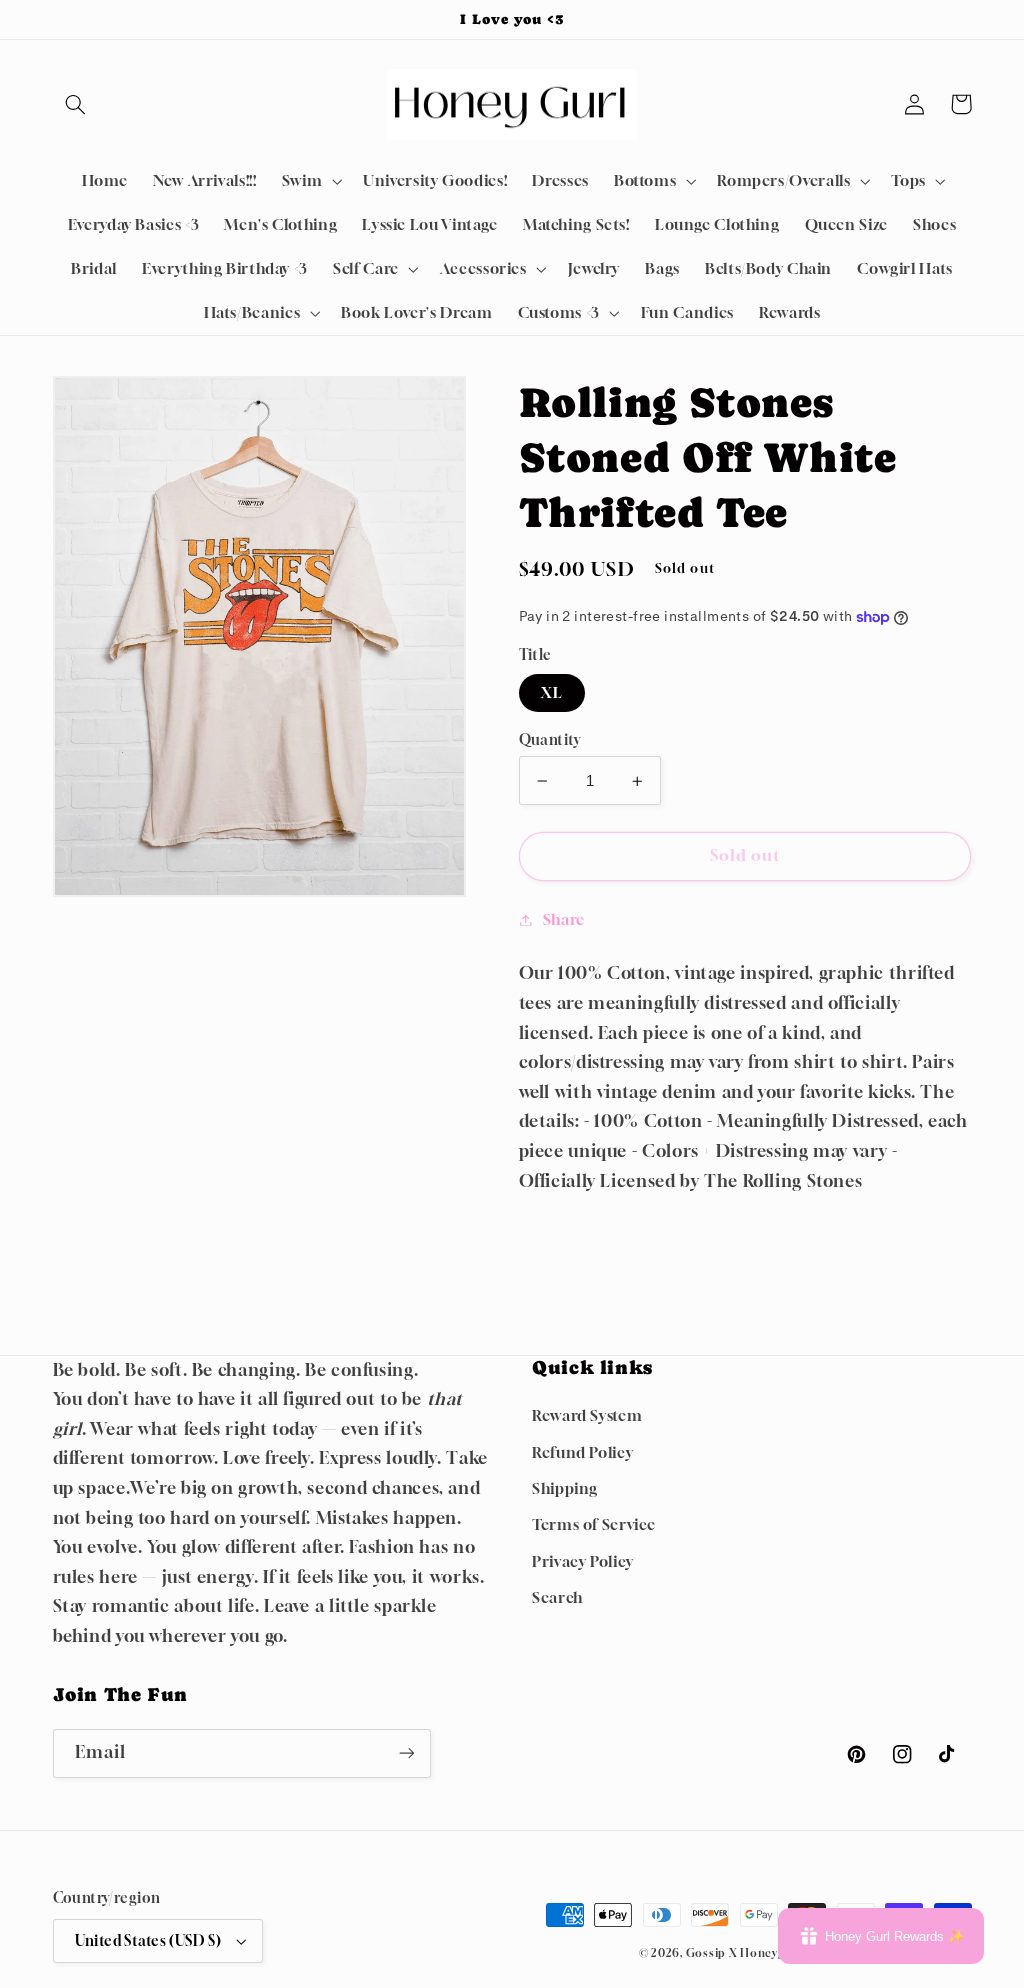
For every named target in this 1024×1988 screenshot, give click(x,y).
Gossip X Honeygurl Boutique (773, 1953)
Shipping (565, 1488)
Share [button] (564, 919)
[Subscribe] (406, 1753)
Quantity (550, 740)
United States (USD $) (148, 1941)
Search (557, 1597)
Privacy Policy (583, 1561)
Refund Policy (582, 1452)
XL (552, 692)
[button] (76, 104)
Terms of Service (594, 1524)
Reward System (587, 1415)
